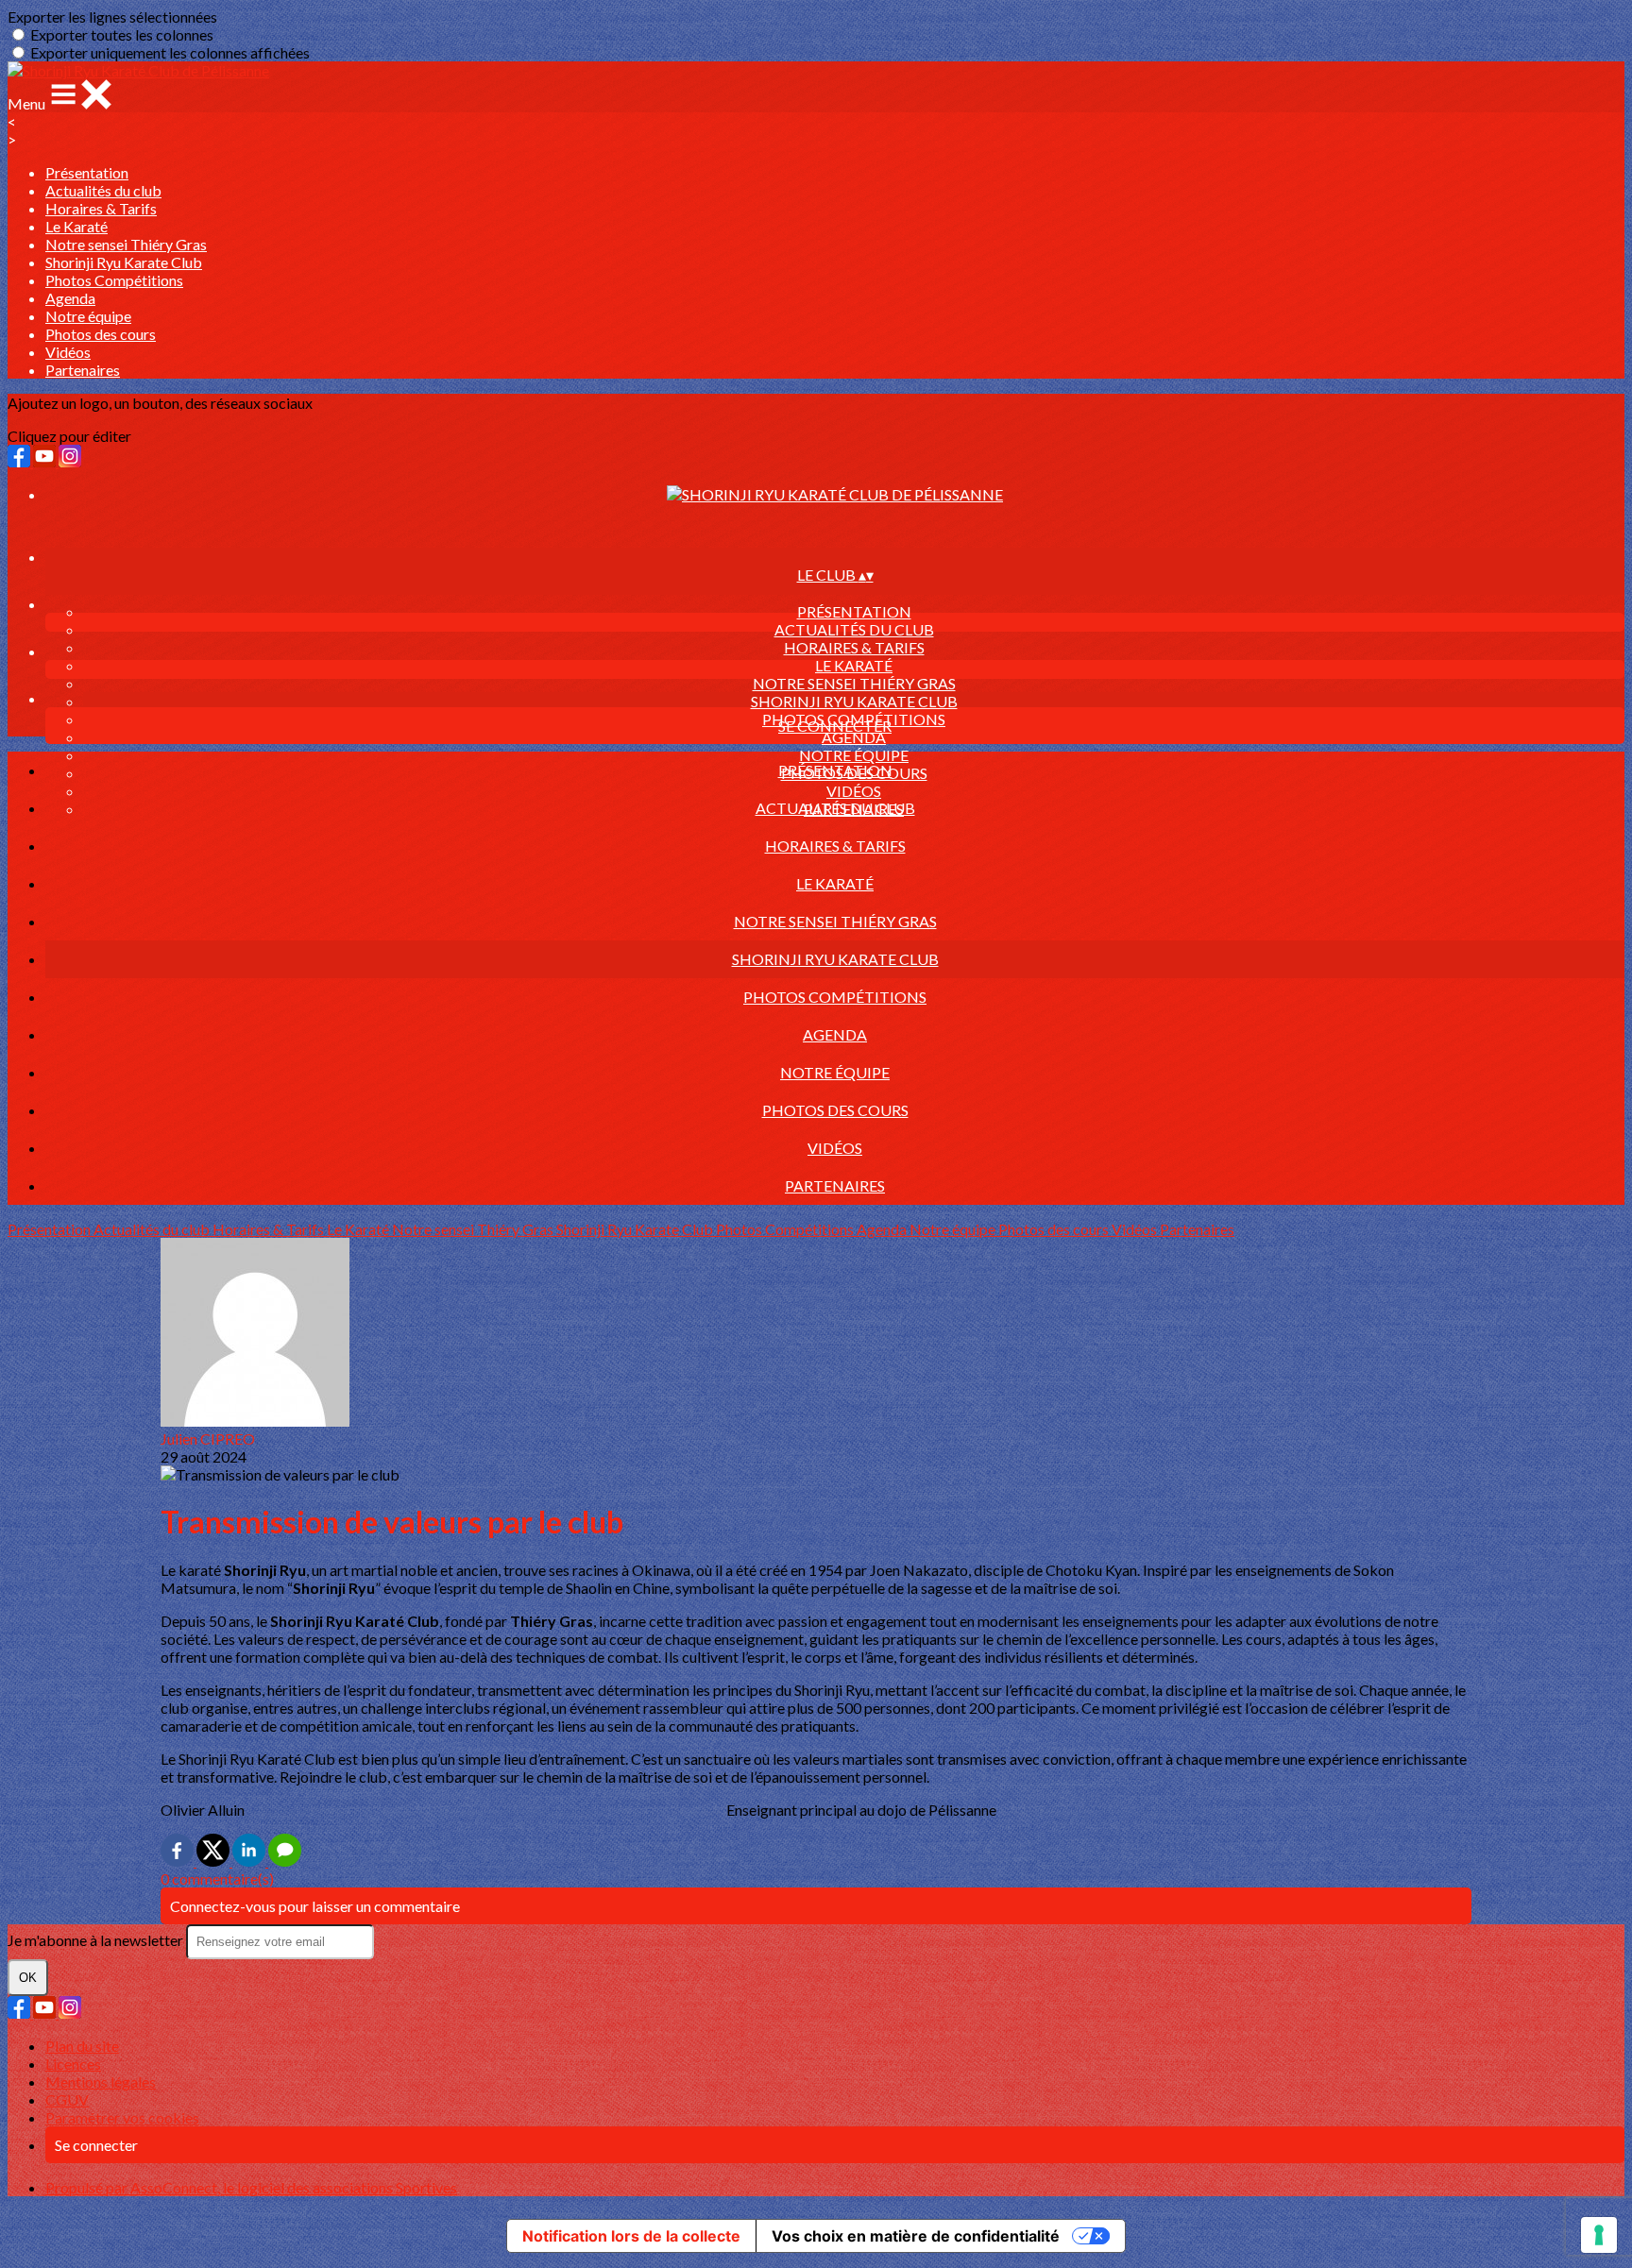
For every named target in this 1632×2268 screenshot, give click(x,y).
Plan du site (82, 2046)
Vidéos (68, 352)
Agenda (70, 298)
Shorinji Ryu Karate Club (124, 262)
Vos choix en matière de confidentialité (916, 2236)
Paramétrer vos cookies (122, 2117)
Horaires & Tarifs (101, 208)
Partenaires (83, 370)
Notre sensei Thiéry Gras (126, 244)
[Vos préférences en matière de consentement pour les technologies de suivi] (1599, 2235)
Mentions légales (101, 2082)
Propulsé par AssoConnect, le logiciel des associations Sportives (251, 2187)
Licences (73, 2064)
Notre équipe (88, 316)
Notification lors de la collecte (631, 2236)
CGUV (67, 2099)
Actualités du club (103, 190)
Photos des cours (101, 334)
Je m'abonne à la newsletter (97, 1940)
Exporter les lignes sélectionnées (112, 17)
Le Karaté (76, 226)
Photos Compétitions (114, 280)
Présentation (87, 172)
